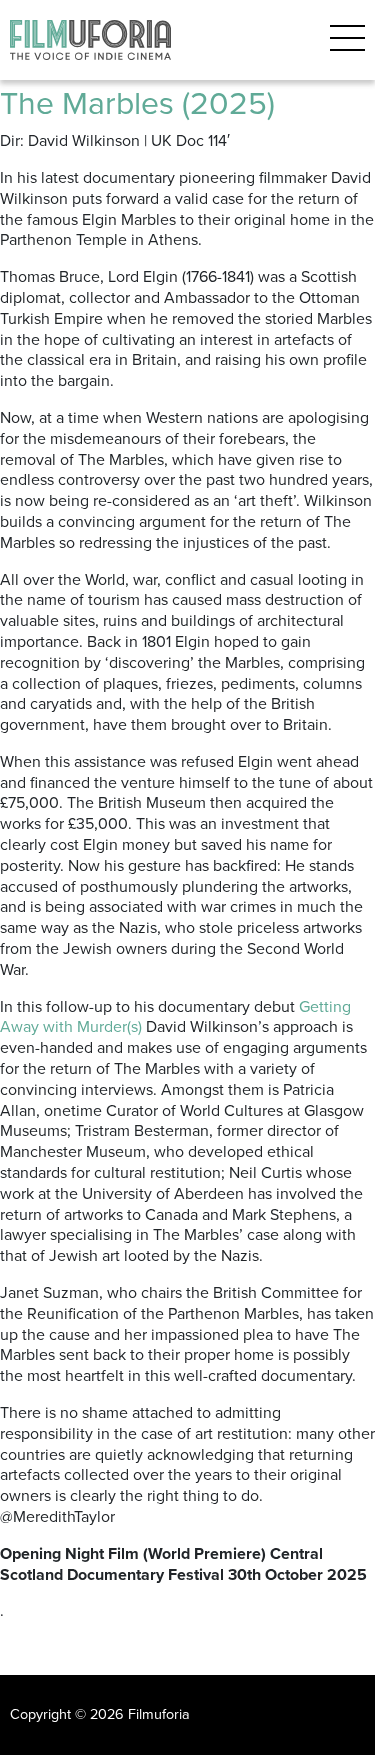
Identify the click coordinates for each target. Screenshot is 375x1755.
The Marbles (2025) (137, 104)
